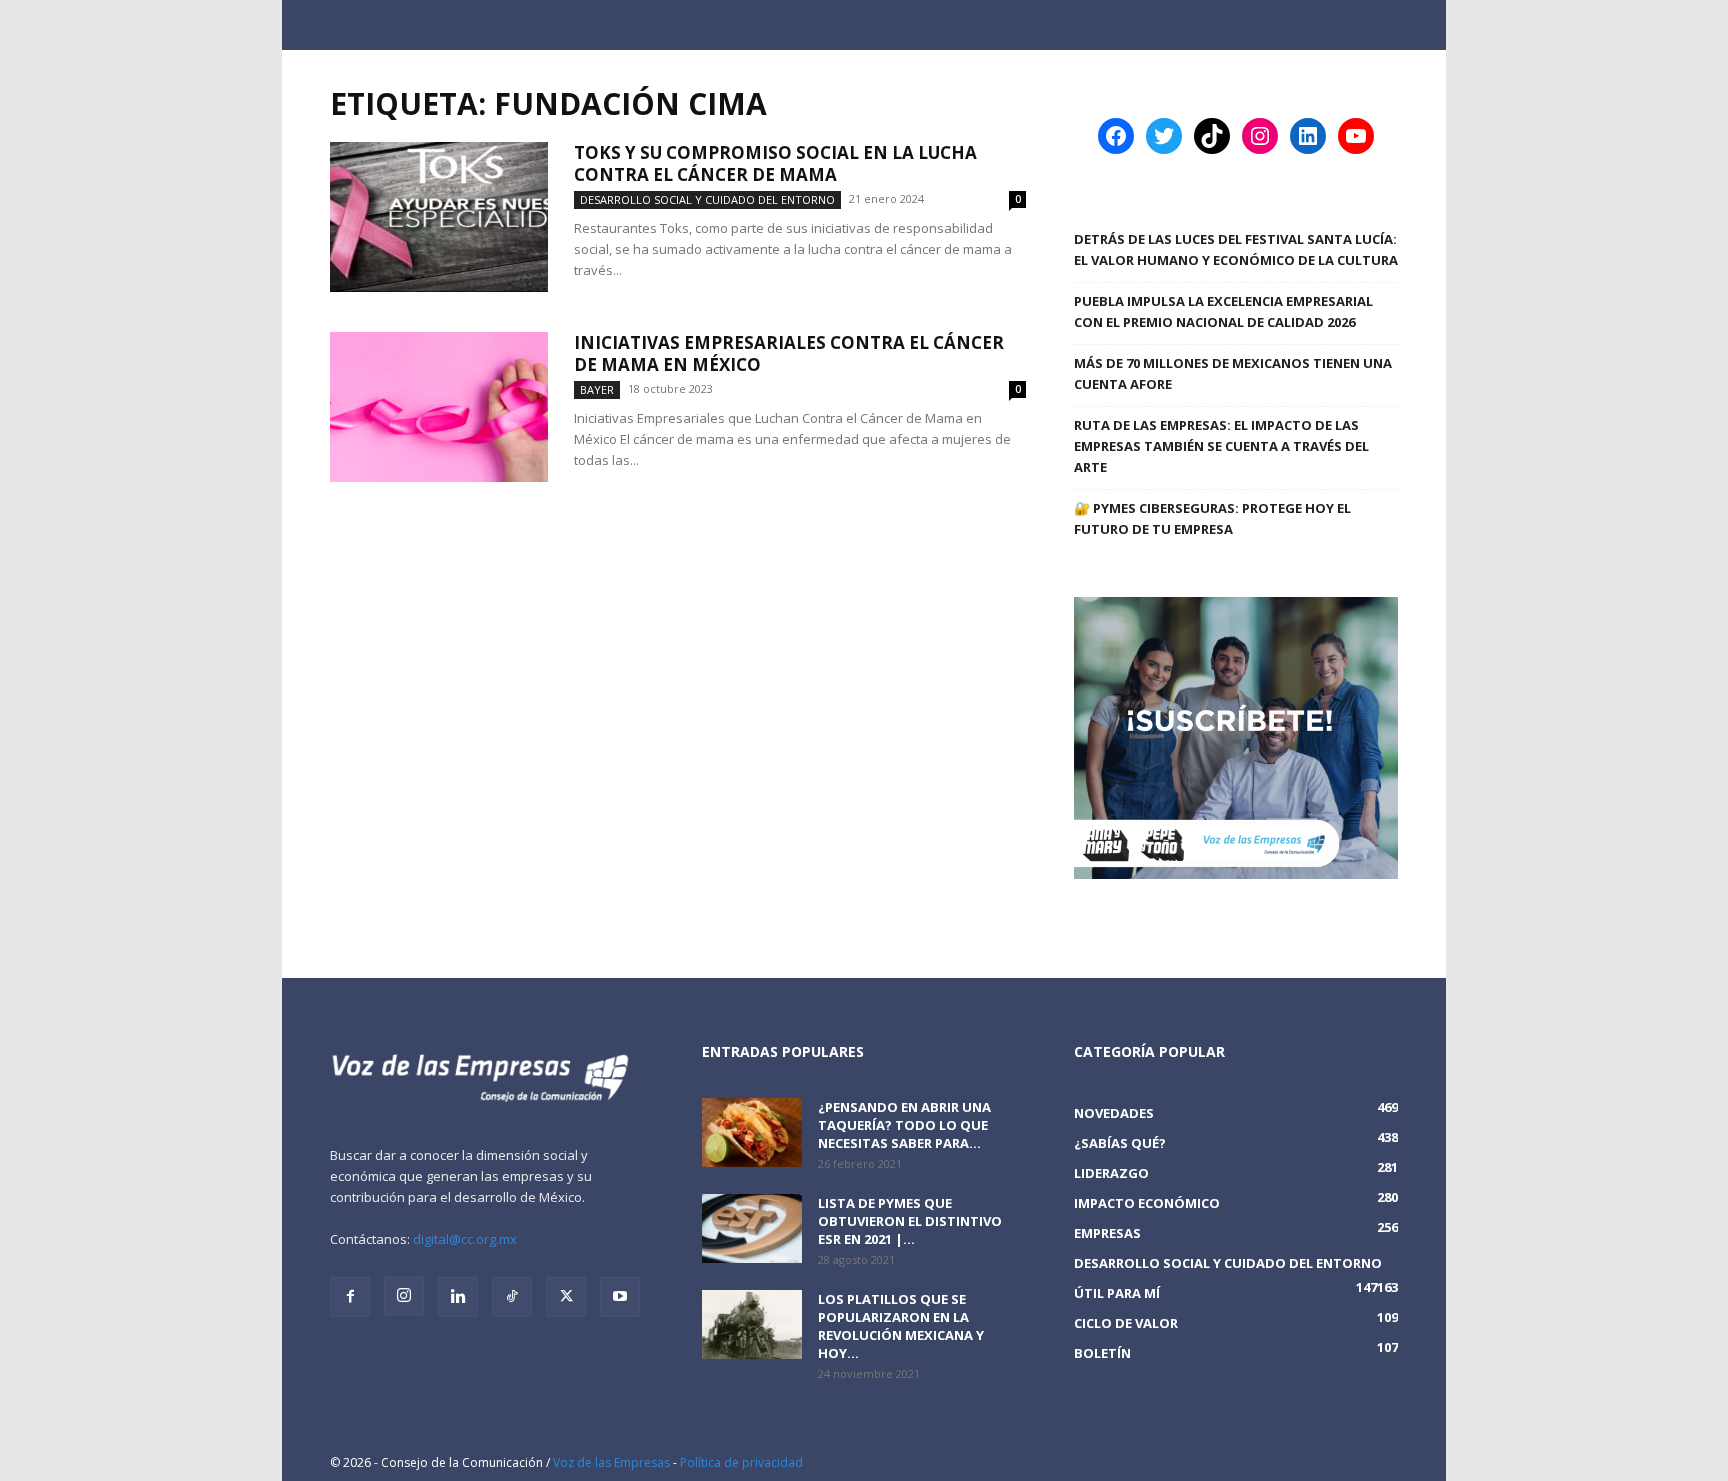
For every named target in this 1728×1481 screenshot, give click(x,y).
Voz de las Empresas (611, 1462)
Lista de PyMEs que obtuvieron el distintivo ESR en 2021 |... (910, 1221)
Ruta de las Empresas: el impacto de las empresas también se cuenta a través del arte (1221, 446)
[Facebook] (350, 1297)
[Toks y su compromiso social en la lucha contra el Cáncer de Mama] (439, 217)
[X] (566, 1297)
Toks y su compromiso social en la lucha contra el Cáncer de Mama (775, 163)
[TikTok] (512, 1297)
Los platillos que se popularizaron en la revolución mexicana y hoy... (901, 1326)
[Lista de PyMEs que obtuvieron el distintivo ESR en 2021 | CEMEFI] (752, 1228)
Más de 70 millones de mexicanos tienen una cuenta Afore (1233, 373)
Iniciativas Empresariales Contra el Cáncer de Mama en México (789, 353)
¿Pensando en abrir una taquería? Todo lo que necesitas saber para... (904, 1125)
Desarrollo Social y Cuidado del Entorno (707, 199)
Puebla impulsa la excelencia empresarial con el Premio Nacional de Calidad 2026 (1223, 311)
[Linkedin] (458, 1297)
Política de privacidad (741, 1462)
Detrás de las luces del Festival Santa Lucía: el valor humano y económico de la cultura (1236, 249)
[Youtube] (620, 1297)
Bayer (597, 389)
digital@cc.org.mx (465, 1239)
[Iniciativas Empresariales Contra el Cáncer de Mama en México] (439, 407)
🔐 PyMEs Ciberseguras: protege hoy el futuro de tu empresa (1212, 518)
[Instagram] (404, 1296)
